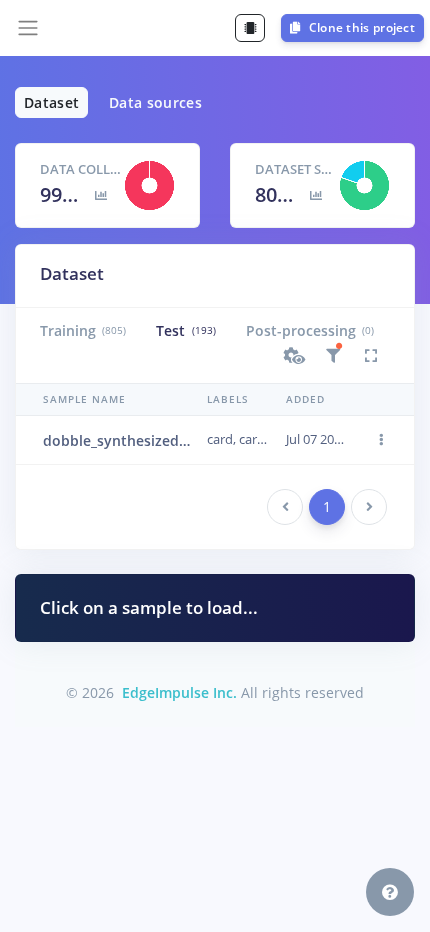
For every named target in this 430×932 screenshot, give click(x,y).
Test (185, 330)
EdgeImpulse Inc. (179, 692)
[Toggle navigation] (28, 28)
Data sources (155, 102)
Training (83, 330)
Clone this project (360, 27)
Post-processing (310, 330)
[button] (295, 356)
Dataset (51, 102)
